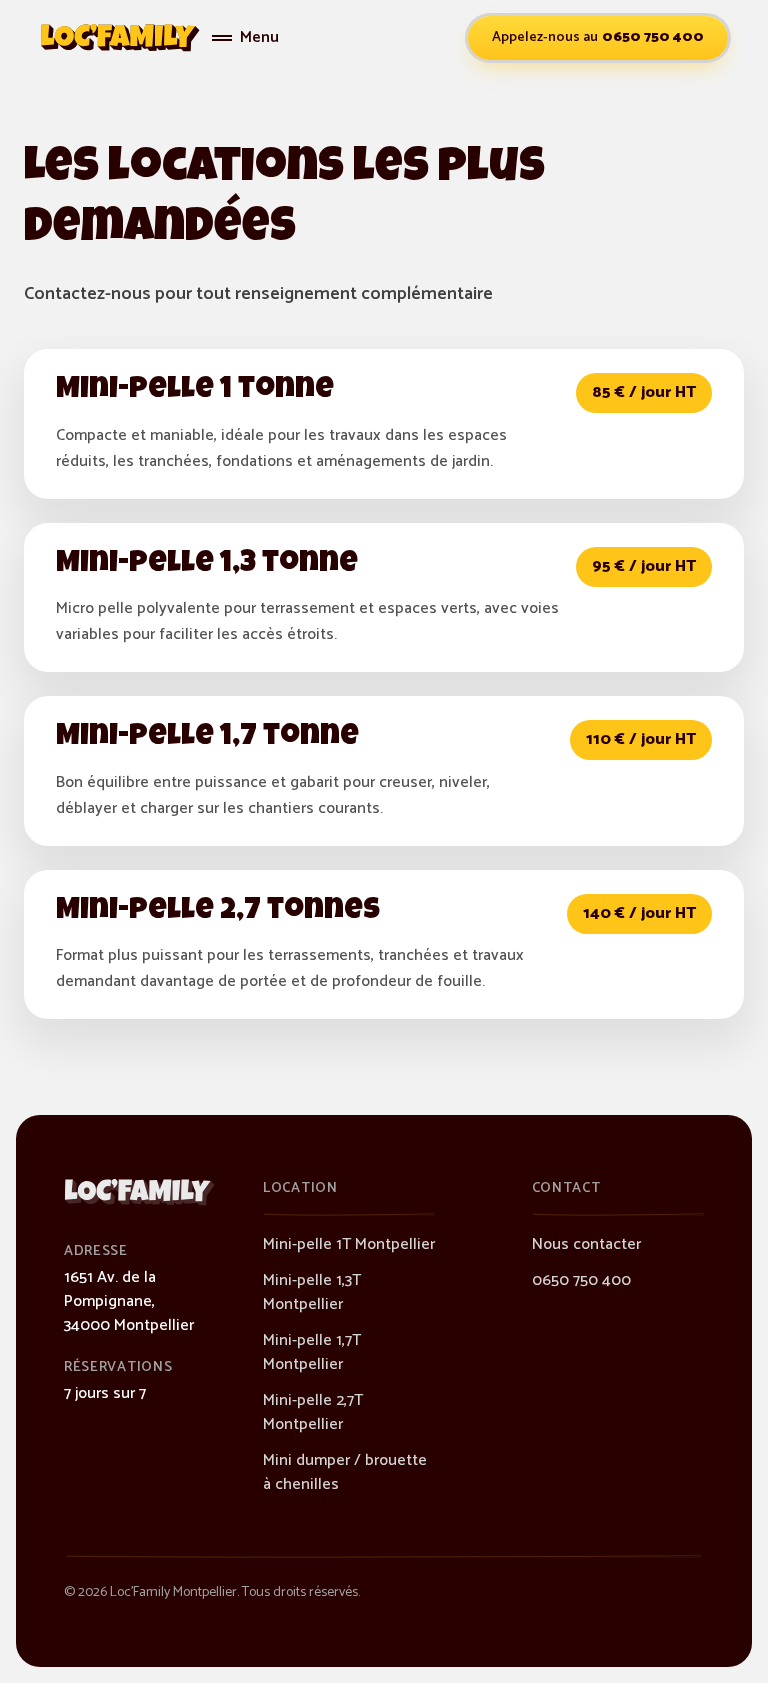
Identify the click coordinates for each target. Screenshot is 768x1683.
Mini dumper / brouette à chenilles (345, 1472)
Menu (259, 37)
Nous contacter (586, 1244)
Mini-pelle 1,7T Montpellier (312, 1352)
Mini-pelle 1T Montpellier (349, 1244)
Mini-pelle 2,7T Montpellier (313, 1412)
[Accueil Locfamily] (120, 38)
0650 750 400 (581, 1280)
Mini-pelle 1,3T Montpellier (312, 1292)
